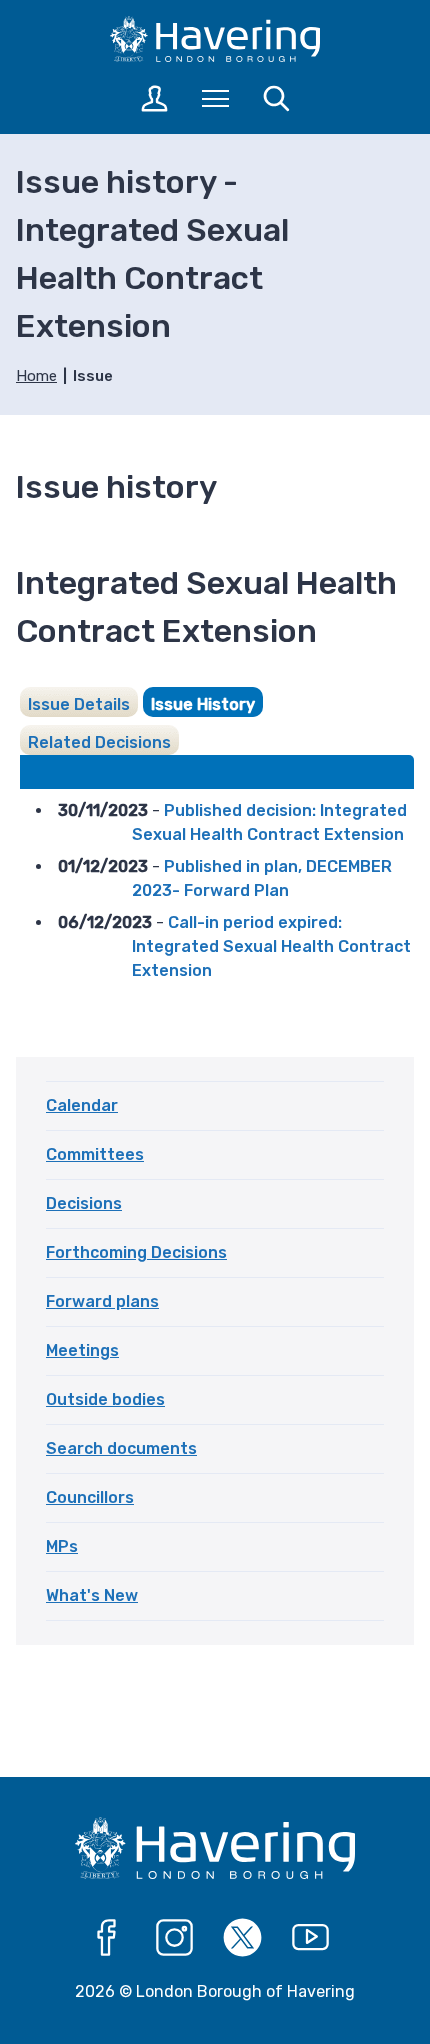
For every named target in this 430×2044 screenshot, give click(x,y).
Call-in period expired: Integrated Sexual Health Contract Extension (271, 946)
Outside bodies (105, 1399)
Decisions (84, 1203)
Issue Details (79, 704)
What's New (92, 1595)
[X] (243, 1938)
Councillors (90, 1497)
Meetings (82, 1350)
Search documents (121, 1448)
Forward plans (102, 1301)
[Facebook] (107, 1938)
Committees (95, 1154)
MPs (62, 1546)
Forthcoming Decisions (136, 1252)
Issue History (203, 704)
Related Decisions (99, 742)
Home (36, 376)
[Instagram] (175, 1938)
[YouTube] (311, 1938)
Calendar (82, 1105)
